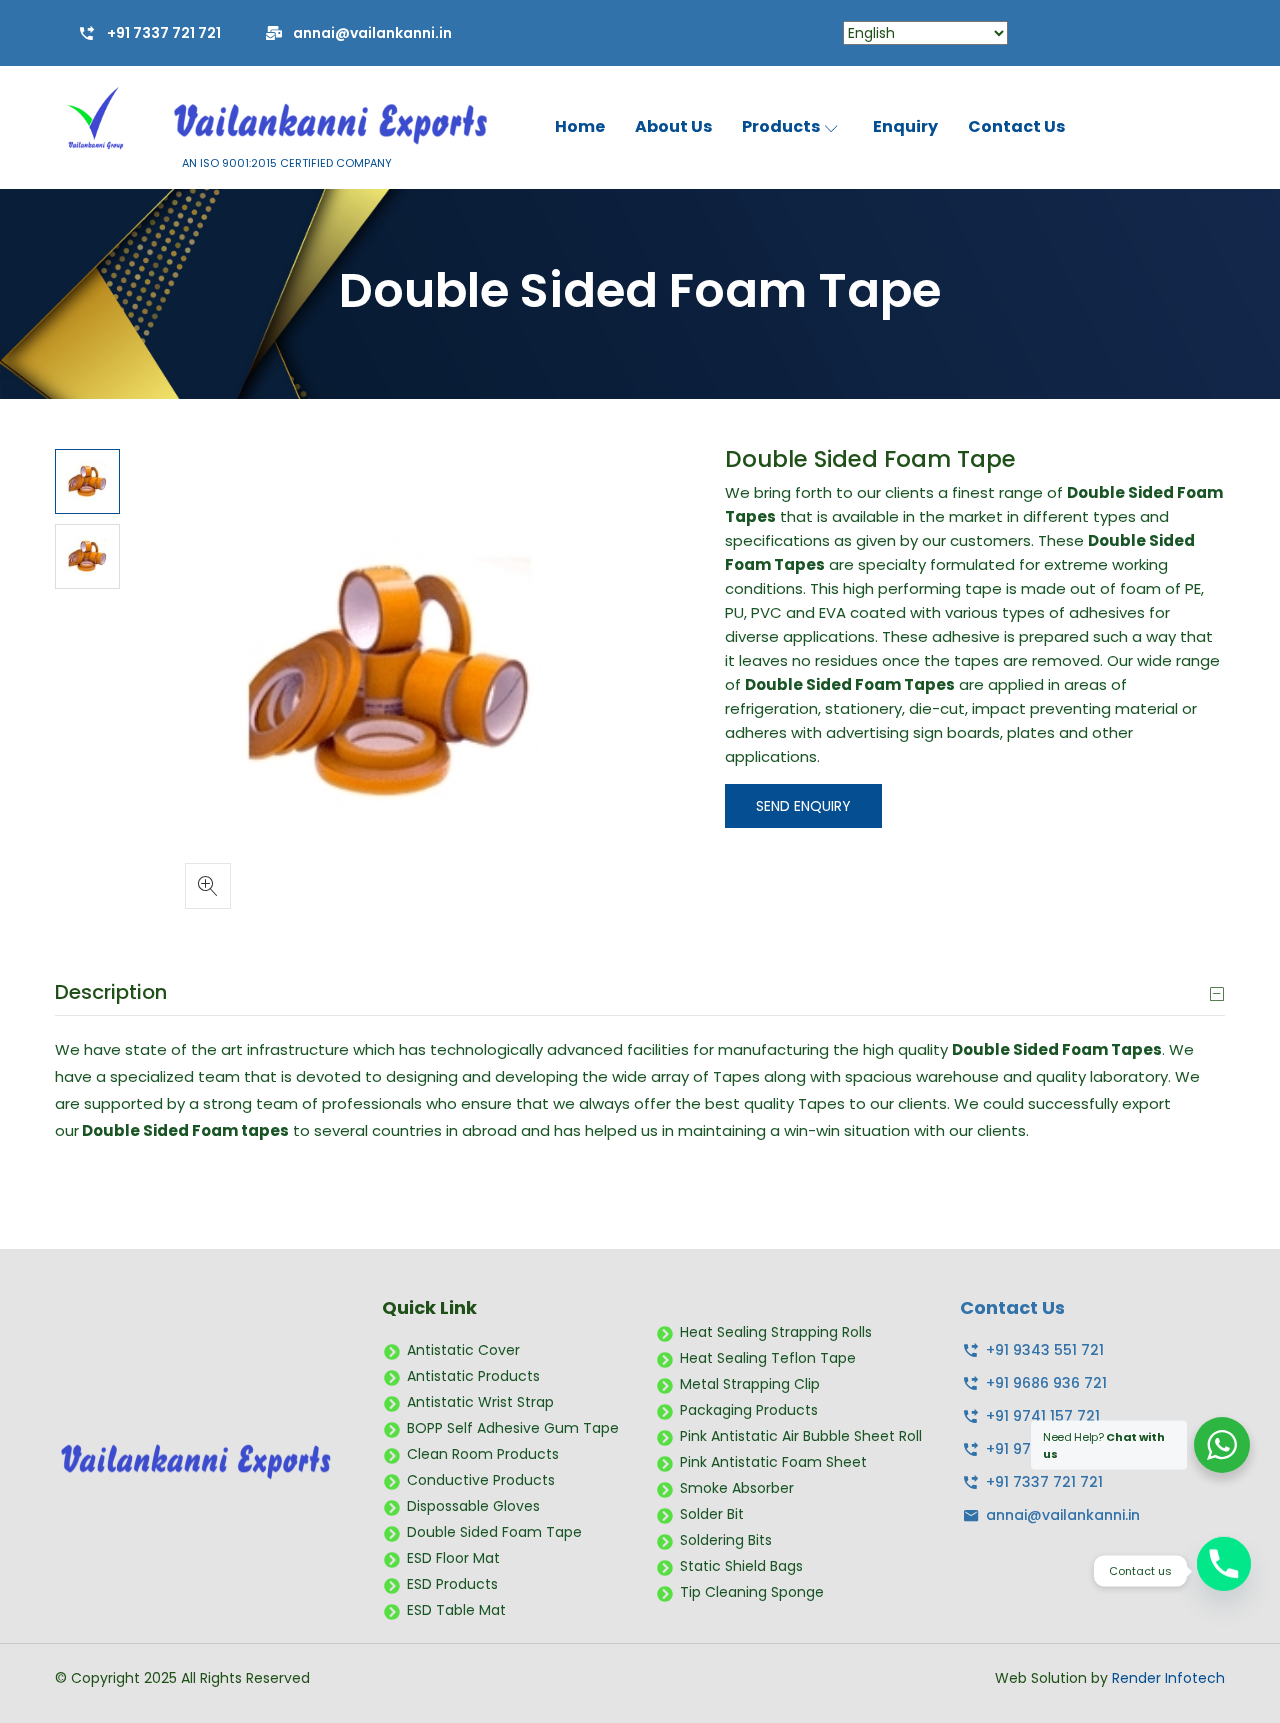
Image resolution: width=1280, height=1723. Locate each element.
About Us (673, 126)
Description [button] (111, 992)
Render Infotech (1168, 1678)
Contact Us (1016, 126)
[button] (208, 886)
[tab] (640, 992)
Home (580, 126)
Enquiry (905, 126)
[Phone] (1224, 1571)
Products (782, 126)
